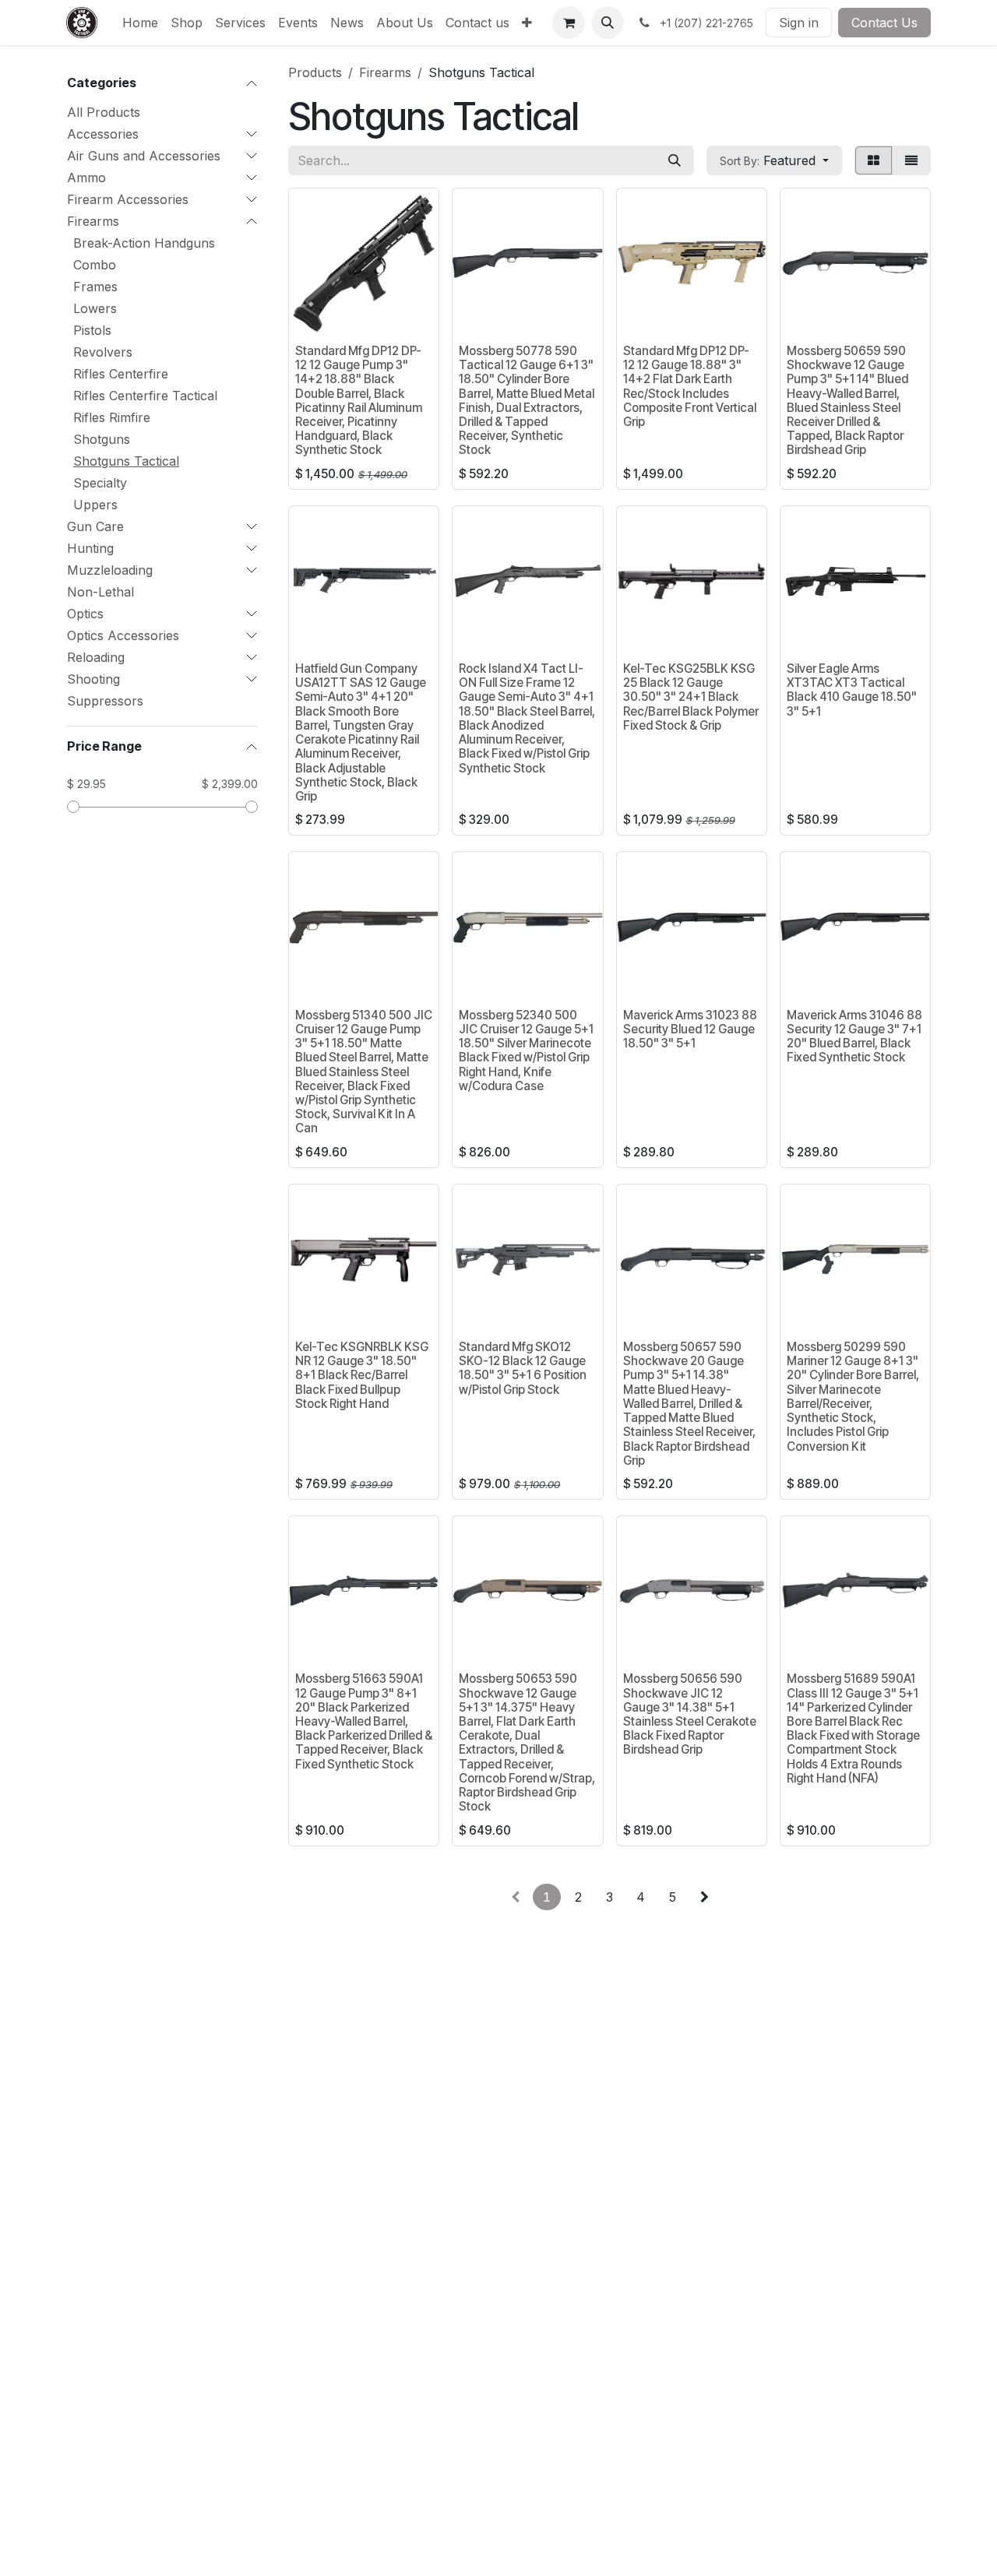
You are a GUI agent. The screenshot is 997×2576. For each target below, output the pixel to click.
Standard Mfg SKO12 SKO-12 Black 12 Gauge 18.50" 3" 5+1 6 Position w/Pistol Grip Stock (523, 1368)
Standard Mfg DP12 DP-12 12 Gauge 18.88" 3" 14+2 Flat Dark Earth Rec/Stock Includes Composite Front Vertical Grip (690, 386)
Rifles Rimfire (112, 417)
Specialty (100, 483)
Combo (95, 265)
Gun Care (95, 526)
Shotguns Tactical (126, 461)
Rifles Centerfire (121, 374)
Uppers (95, 505)
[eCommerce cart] (569, 23)
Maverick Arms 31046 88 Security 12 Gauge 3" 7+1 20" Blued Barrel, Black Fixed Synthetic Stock (854, 1036)
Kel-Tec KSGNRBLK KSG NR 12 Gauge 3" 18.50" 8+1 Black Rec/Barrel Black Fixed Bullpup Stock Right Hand (362, 1375)
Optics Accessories (123, 635)
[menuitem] (140, 23)
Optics (85, 614)
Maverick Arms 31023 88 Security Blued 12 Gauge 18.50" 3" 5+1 (690, 1029)
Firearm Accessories (128, 199)
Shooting (93, 679)
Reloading (96, 657)
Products (315, 72)
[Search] (675, 160)
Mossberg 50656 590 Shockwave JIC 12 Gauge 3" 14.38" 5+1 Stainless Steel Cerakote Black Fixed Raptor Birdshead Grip (690, 1714)
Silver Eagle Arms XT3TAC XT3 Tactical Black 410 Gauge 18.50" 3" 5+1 (852, 690)
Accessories (103, 134)
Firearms (93, 221)
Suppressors (105, 701)
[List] (911, 160)
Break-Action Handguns (144, 243)
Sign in (799, 23)
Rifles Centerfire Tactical (145, 396)
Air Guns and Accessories (144, 156)
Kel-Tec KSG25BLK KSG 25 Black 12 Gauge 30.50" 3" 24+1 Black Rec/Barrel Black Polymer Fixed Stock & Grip (691, 697)
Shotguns (102, 439)
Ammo (86, 178)
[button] (608, 23)
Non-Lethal (100, 592)
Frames (95, 287)
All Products (104, 112)
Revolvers (103, 352)
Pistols (92, 330)
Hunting (90, 548)
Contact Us (884, 23)
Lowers (95, 308)
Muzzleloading (110, 570)
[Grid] (874, 160)
